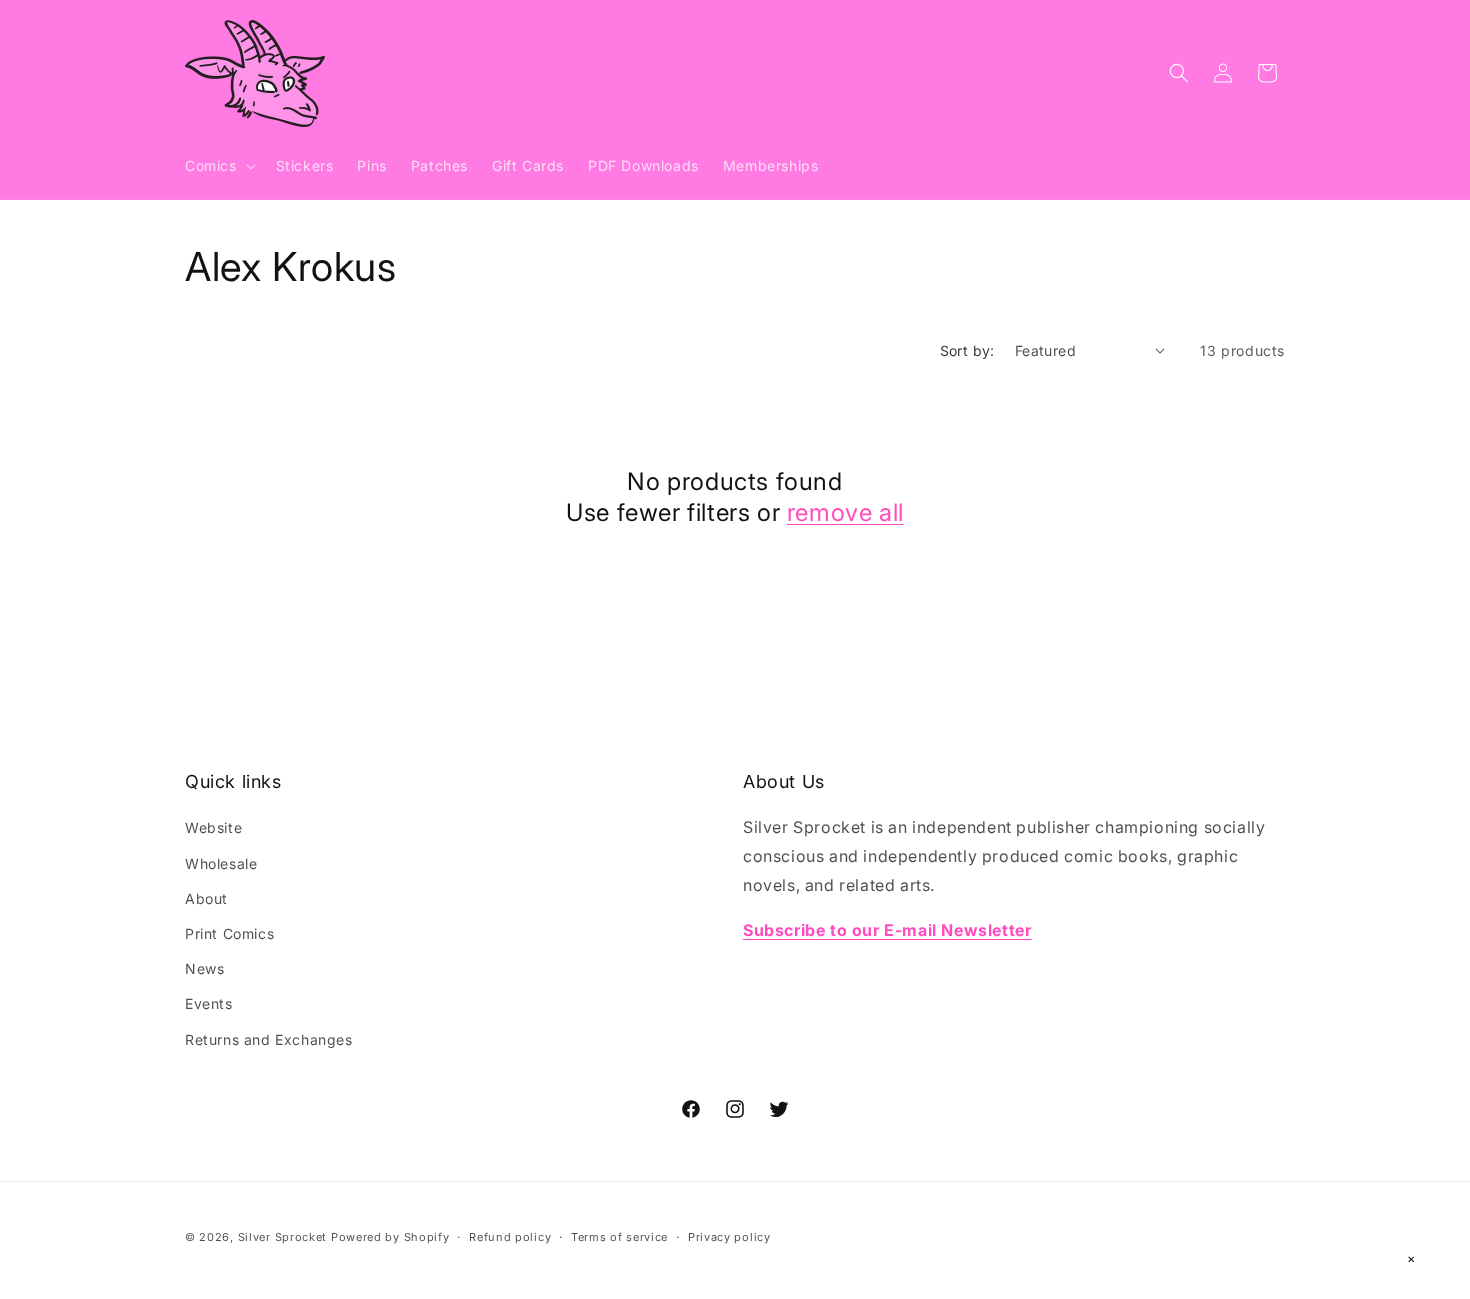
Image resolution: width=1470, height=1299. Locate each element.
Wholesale (221, 863)
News (204, 968)
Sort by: (967, 350)
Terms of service (619, 1237)
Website (213, 827)
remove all (845, 512)
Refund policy (510, 1237)
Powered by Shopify (390, 1237)
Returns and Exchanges (269, 1039)
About (206, 898)
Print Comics (229, 933)
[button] (218, 166)
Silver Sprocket (283, 1237)
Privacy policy (729, 1237)
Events (209, 1003)
